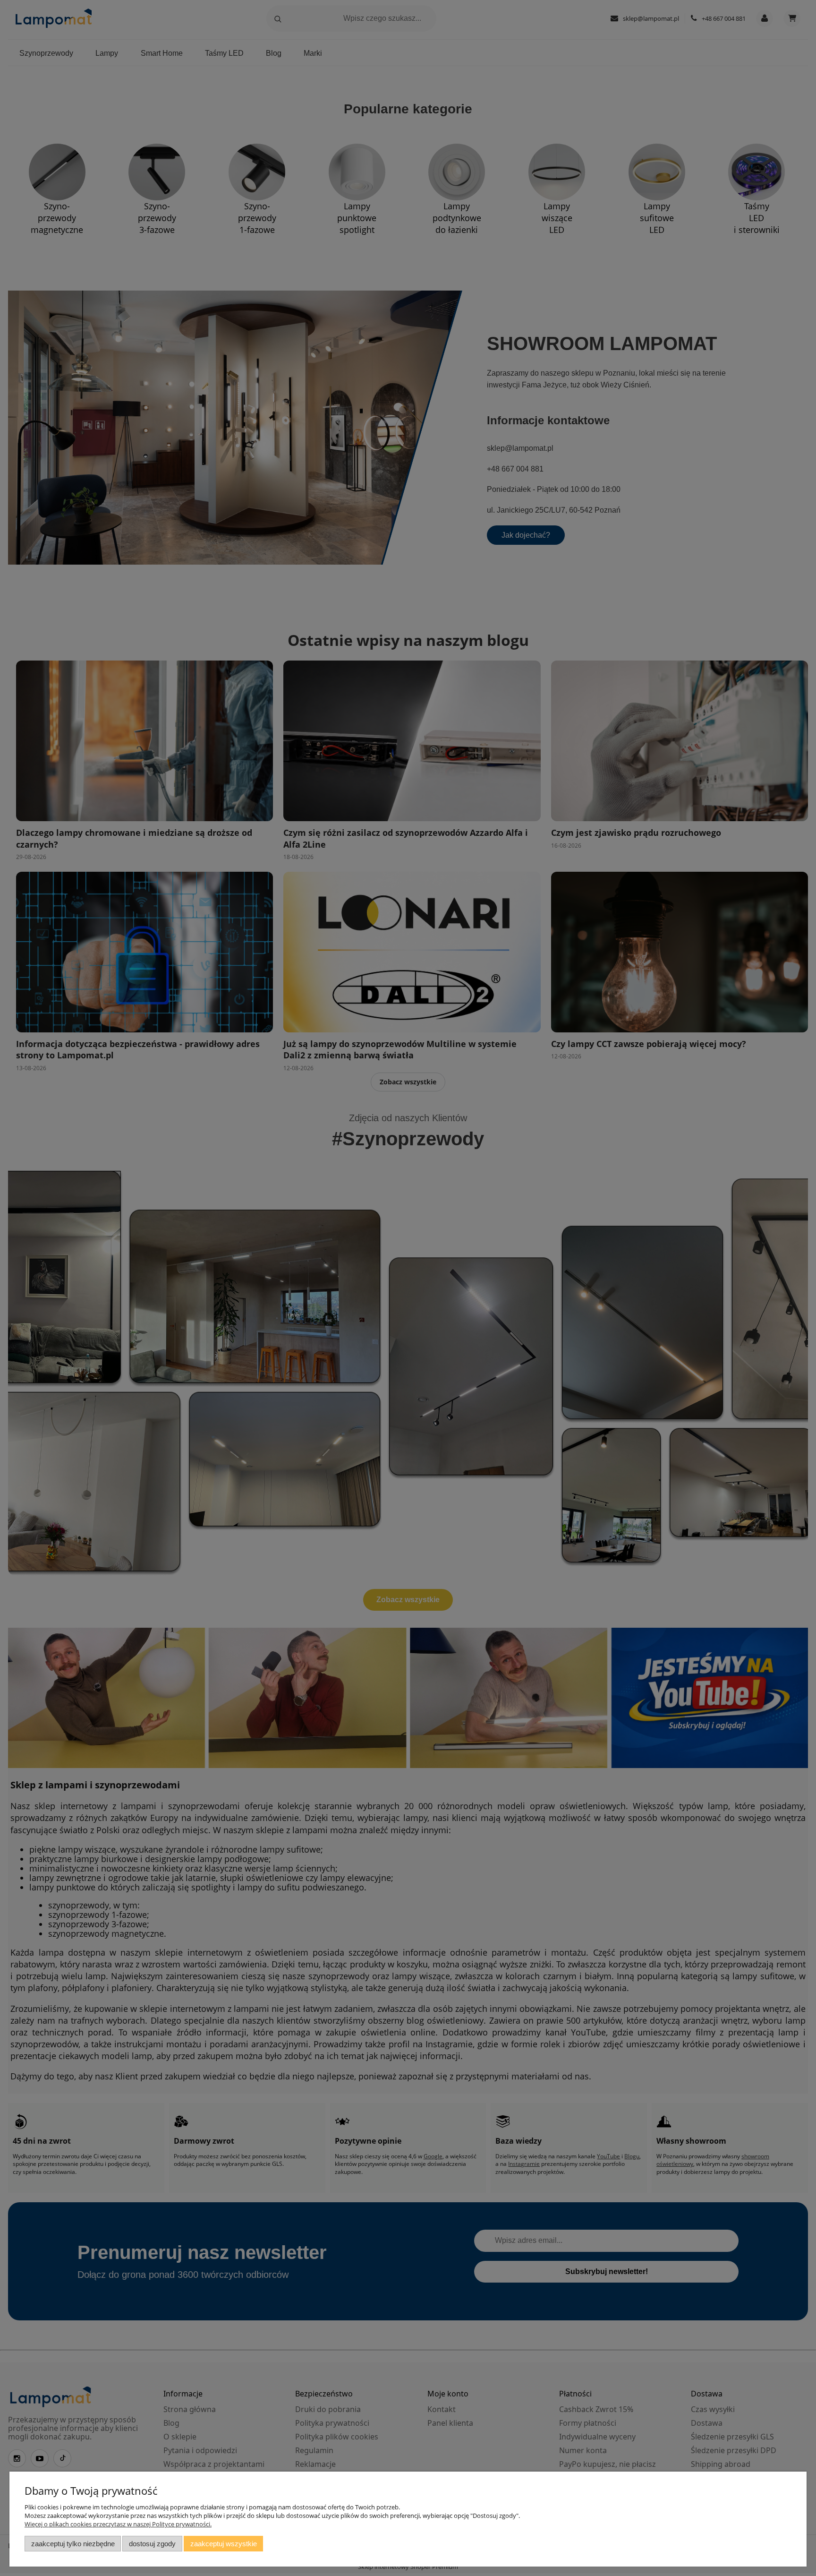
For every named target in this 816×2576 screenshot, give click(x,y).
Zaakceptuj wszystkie (224, 2544)
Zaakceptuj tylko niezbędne (73, 2544)
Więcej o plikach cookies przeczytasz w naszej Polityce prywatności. (118, 2524)
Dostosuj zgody (152, 2544)
